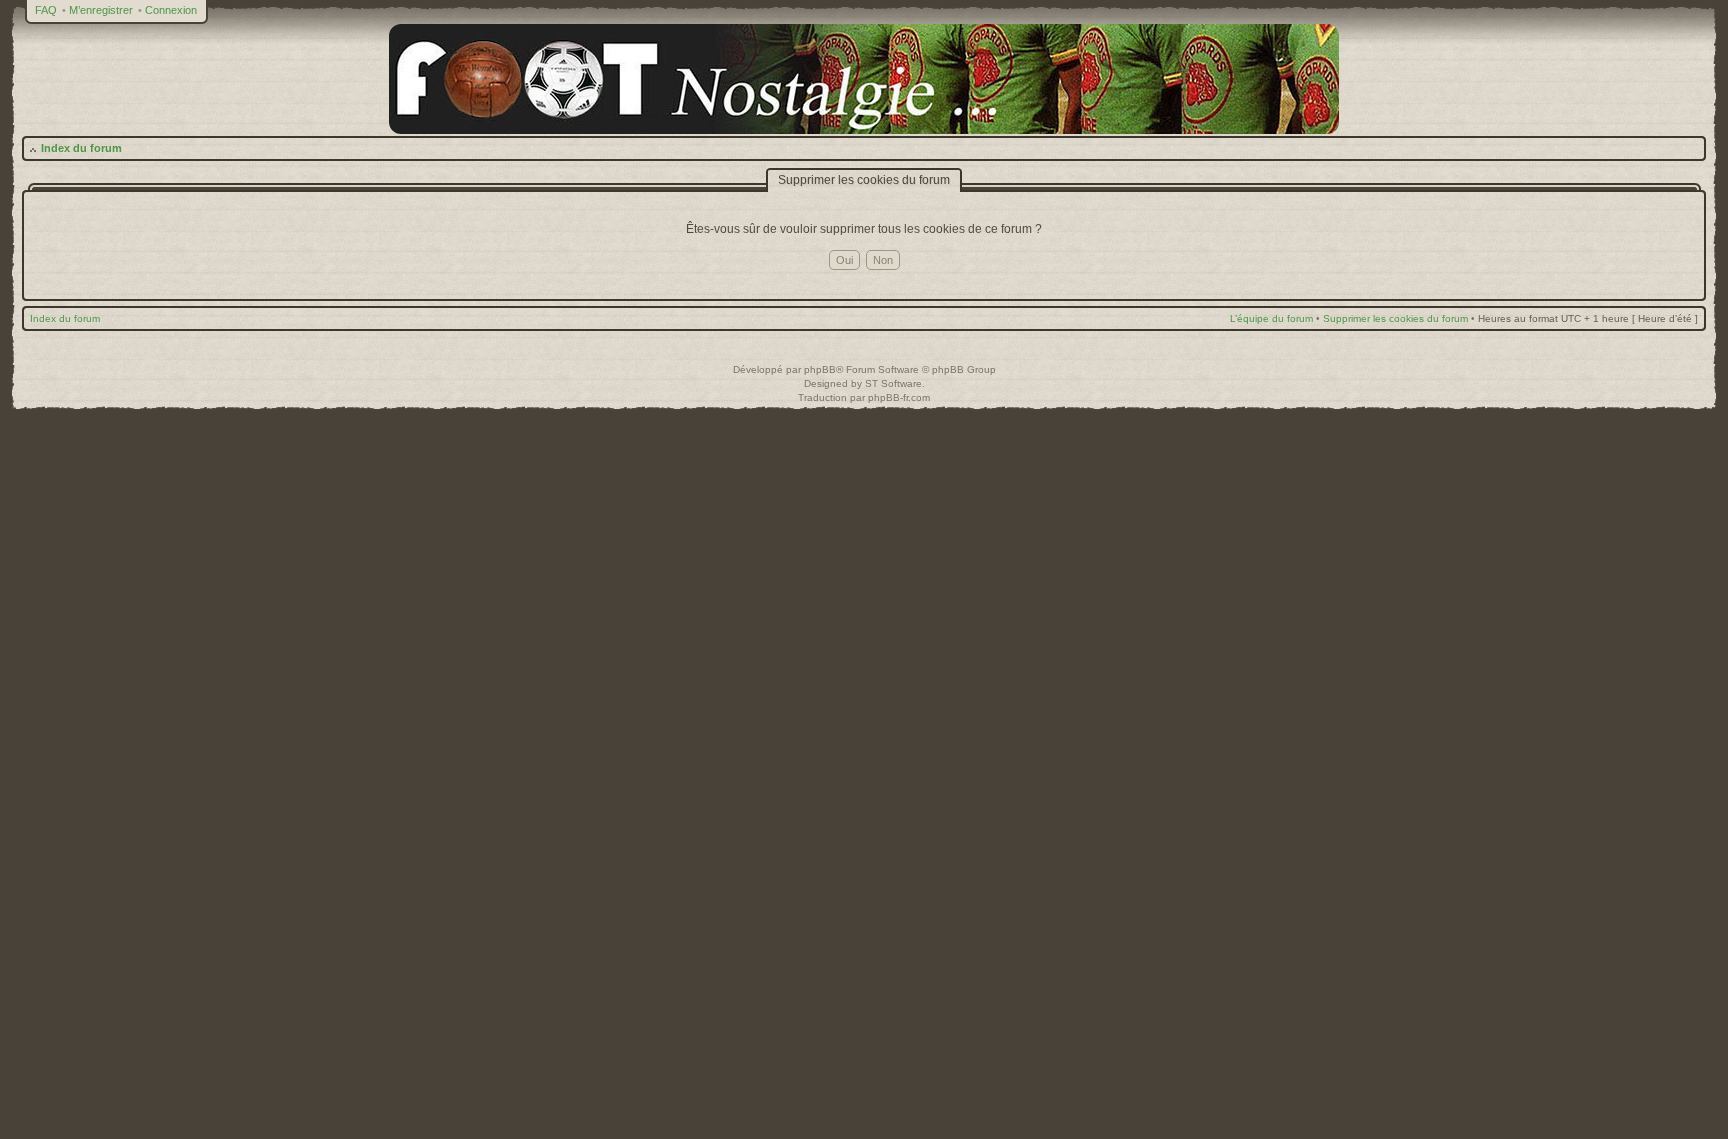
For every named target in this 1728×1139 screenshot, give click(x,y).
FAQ (46, 10)
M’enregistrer (101, 10)
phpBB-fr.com (899, 397)
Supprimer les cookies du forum (1395, 318)
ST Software (893, 383)
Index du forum (81, 148)
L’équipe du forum (1271, 318)
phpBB (820, 369)
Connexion (171, 10)
